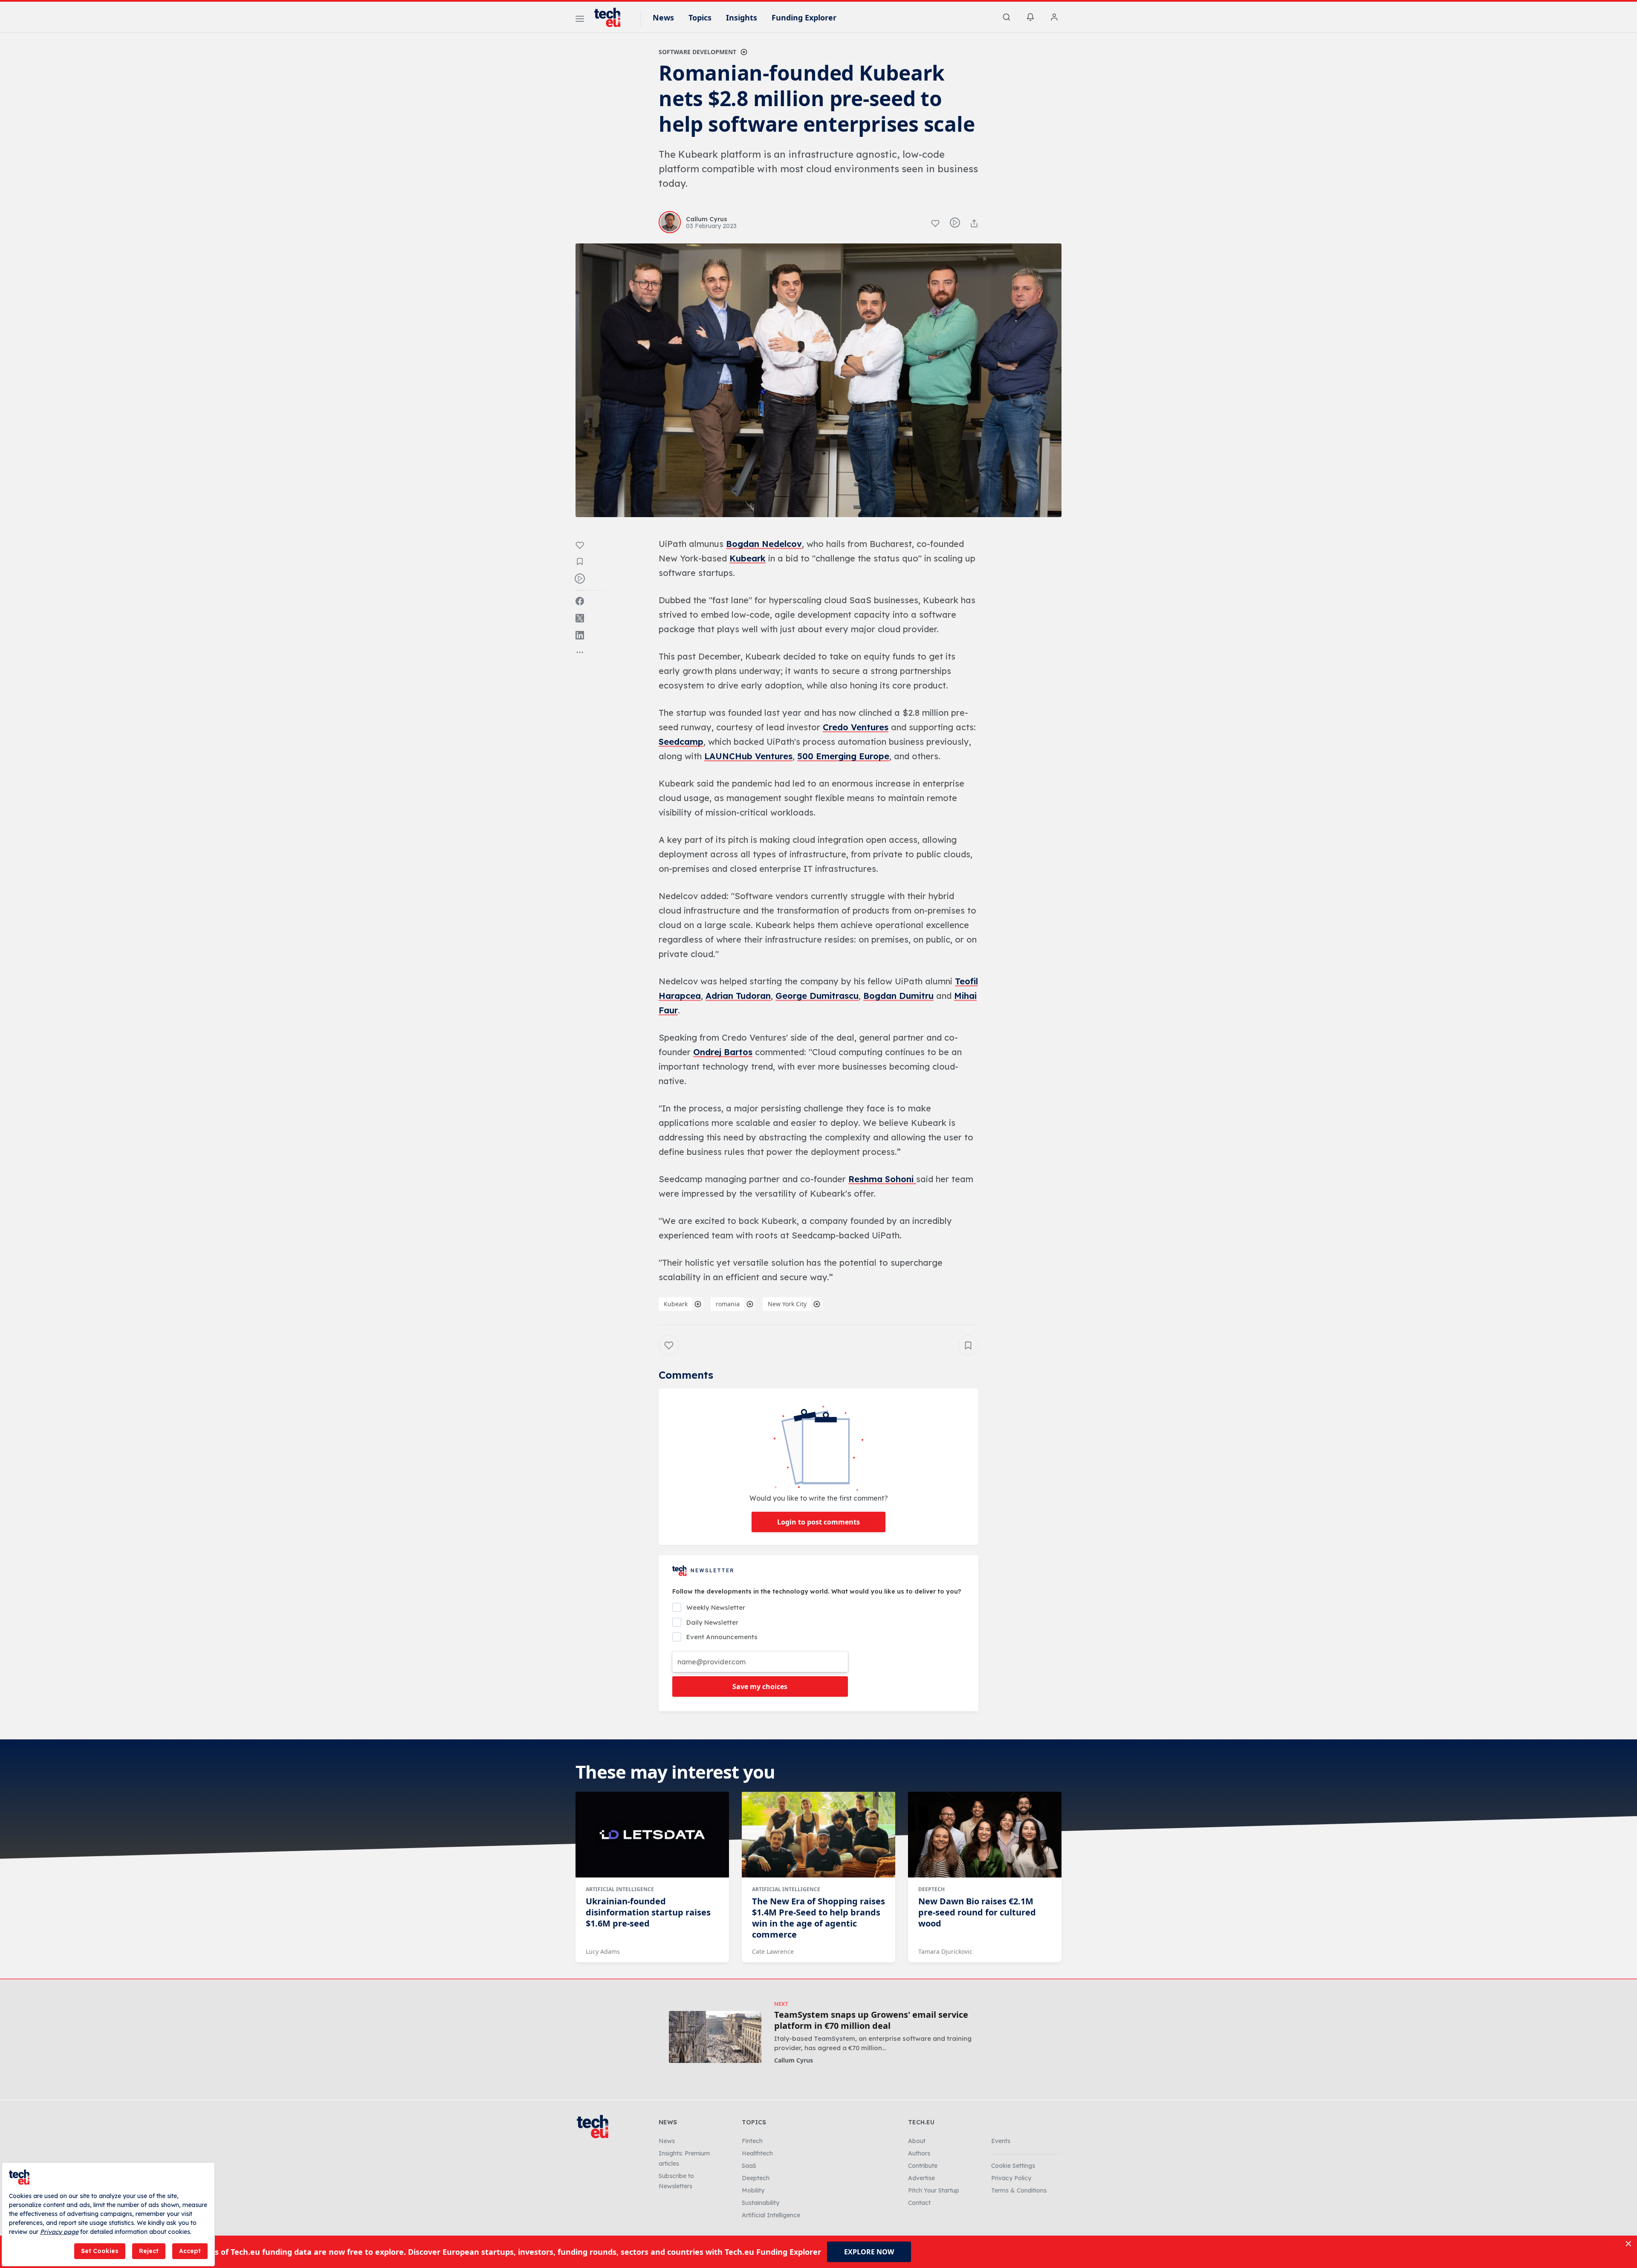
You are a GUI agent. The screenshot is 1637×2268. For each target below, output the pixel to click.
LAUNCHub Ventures (748, 756)
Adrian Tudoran (738, 996)
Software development (697, 52)
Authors (919, 2153)
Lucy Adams (603, 1951)
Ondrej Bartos (723, 1052)
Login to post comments (818, 1522)
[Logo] (611, 17)
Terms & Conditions (1019, 2190)
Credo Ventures (856, 727)
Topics (700, 17)
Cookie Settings (1013, 2166)
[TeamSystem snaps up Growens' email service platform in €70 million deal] (715, 2037)
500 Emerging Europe (843, 756)
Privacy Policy (1011, 2178)
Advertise (921, 2178)
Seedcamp (681, 742)
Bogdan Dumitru (898, 996)
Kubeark (748, 558)
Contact (919, 2203)
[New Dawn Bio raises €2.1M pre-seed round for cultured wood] (985, 1835)
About (917, 2141)
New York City (787, 1304)
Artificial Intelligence (620, 1889)
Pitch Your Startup (934, 2190)
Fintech (752, 2141)
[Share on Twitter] (580, 618)
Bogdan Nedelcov (764, 544)
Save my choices (760, 1687)
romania (728, 1304)
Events (1001, 2141)
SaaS (749, 2166)
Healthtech (757, 2153)
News (663, 17)
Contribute (923, 2166)
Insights (742, 17)
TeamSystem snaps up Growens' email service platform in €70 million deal (871, 2020)
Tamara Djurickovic (945, 1951)
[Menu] (580, 20)
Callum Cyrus (794, 2060)
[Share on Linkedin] (580, 635)
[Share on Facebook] (580, 601)
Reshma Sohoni (882, 1179)
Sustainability (761, 2203)
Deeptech (931, 1889)
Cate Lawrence (773, 1951)
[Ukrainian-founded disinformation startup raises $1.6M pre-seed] (652, 1835)
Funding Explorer (804, 17)
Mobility (753, 2190)
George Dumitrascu (817, 996)
